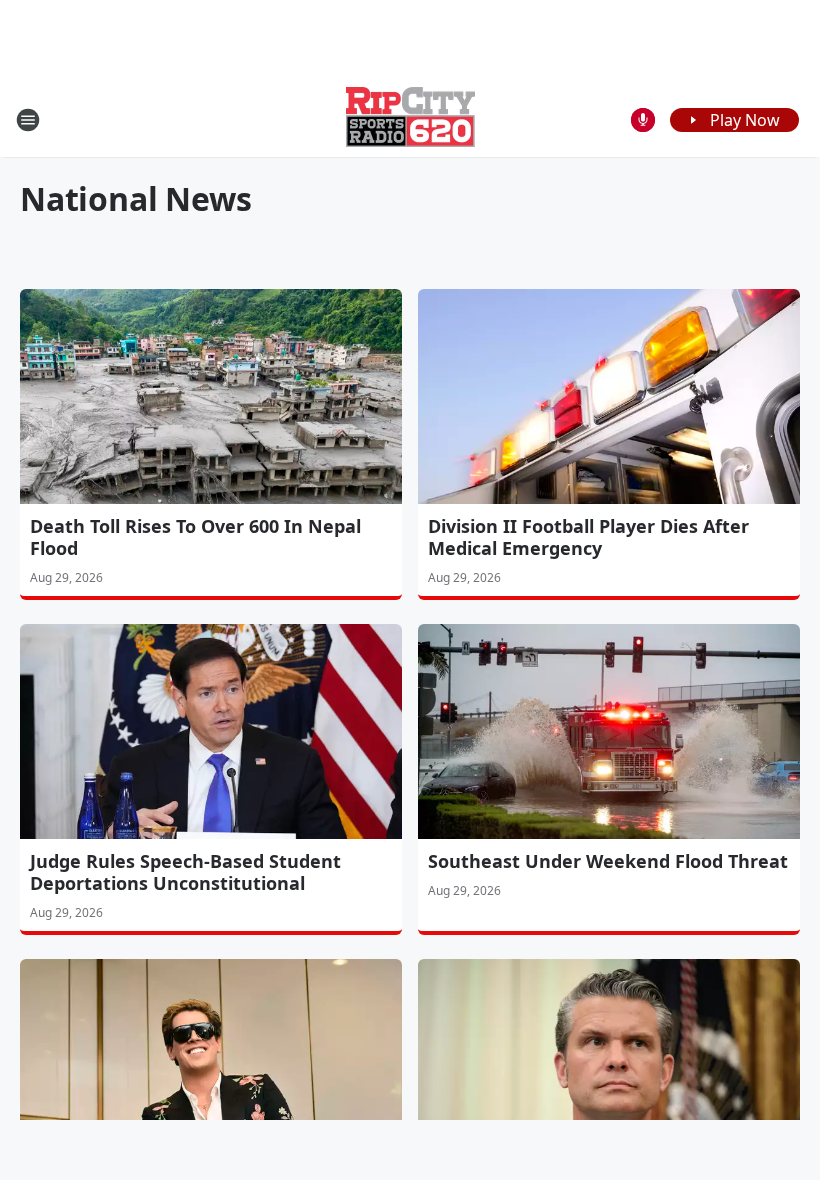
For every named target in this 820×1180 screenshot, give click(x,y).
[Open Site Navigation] (28, 120)
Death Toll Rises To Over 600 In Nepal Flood (195, 537)
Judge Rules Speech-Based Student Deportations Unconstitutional (185, 872)
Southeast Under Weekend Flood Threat (608, 861)
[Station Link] (410, 119)
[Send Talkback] (643, 120)
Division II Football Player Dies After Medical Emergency (588, 537)
